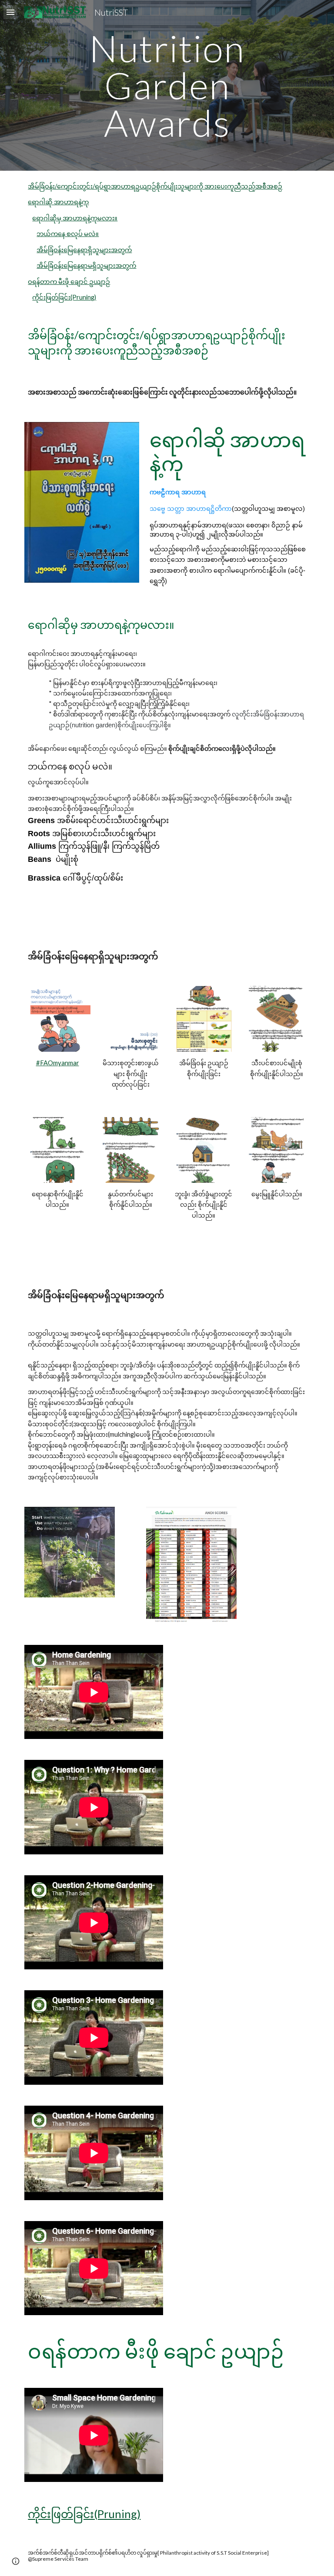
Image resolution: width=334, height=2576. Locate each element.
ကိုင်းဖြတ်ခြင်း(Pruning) (64, 297)
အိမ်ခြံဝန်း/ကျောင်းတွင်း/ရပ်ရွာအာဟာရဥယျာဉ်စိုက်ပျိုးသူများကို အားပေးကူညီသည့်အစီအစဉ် (155, 186)
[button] (10, 12)
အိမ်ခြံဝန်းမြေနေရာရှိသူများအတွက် (84, 250)
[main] (167, 85)
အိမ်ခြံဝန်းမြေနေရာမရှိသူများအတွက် (86, 265)
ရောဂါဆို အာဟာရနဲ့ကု (58, 202)
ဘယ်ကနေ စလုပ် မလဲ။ (68, 234)
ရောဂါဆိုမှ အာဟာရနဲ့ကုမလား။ (75, 218)
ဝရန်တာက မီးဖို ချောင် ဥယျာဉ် (69, 282)
